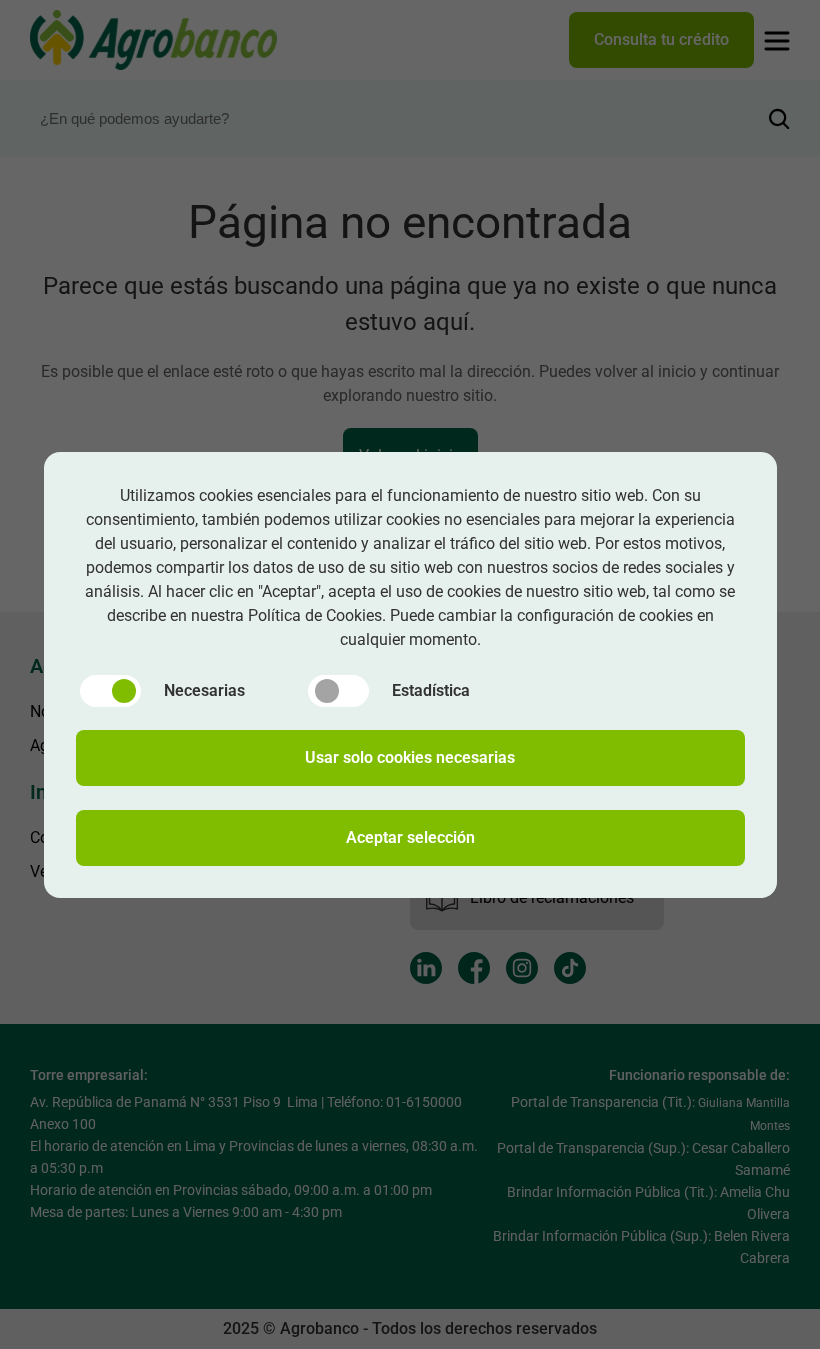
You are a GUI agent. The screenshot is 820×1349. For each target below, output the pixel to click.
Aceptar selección (410, 837)
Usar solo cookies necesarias (410, 757)
